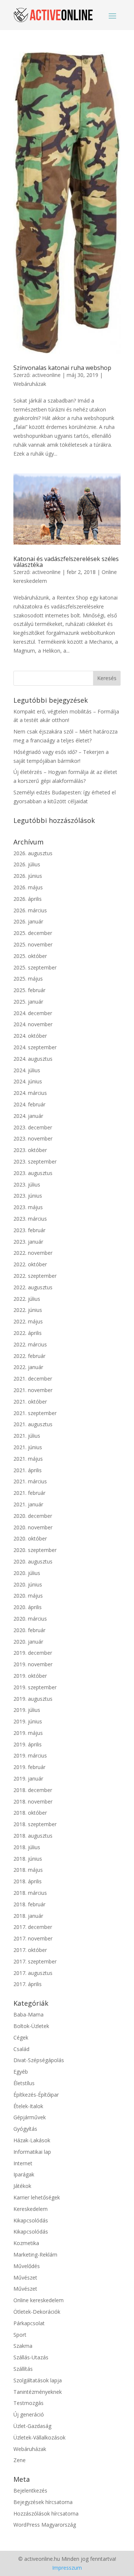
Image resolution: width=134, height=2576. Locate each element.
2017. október (30, 1950)
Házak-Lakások (32, 2140)
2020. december (33, 1516)
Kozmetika (26, 2243)
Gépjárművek (30, 2117)
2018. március (30, 1893)
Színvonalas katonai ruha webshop (62, 368)
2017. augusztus (33, 1973)
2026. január (28, 921)
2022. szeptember (35, 1276)
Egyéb (21, 2072)
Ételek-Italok (28, 2106)
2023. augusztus (33, 1173)
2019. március (30, 1755)
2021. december (33, 1379)
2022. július (27, 1299)
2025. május (28, 979)
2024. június (28, 1081)
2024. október (30, 1036)
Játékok (22, 2186)
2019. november (33, 1664)
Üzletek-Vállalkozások (39, 2437)
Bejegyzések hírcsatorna (43, 2502)
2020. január (28, 1642)
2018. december (33, 1790)
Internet (23, 2163)
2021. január (28, 1504)
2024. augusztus (33, 1059)
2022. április (28, 1333)
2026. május (28, 887)
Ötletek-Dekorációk (37, 2312)
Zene (20, 2460)
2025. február (29, 990)
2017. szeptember (35, 1961)
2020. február (29, 1630)
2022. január (28, 1367)
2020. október (30, 1538)
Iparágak (24, 2174)
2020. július (27, 1573)
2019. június (28, 1721)
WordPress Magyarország (45, 2525)
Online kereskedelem (39, 2300)
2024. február (29, 1104)
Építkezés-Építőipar (36, 2095)
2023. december (33, 1127)
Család (21, 2049)
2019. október (30, 1676)
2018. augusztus (33, 1836)
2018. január (28, 1916)
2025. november (33, 944)
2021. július (27, 1436)
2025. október (30, 956)
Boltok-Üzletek (31, 2026)
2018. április (28, 1881)
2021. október (30, 1402)
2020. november (33, 1527)
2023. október (30, 1150)
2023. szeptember (35, 1161)
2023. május (28, 1207)
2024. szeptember (35, 1047)
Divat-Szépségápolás (39, 2060)
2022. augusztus (33, 1287)
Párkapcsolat (29, 2323)
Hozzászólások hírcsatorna (46, 2513)
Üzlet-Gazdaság (32, 2426)
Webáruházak (30, 384)
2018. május (28, 1870)
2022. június (28, 1310)
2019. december (33, 1653)
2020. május (28, 1596)
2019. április (28, 1744)
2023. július (27, 1184)
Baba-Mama (28, 2014)
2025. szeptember (35, 967)
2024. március (30, 1093)
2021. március (30, 1481)
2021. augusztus (33, 1424)
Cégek (21, 2037)
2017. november (33, 1938)
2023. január (28, 1242)
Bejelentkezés (30, 2490)
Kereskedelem (31, 2209)
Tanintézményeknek (38, 2392)
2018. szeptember (35, 1824)
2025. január (28, 1002)
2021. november (33, 1390)
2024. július (27, 1070)
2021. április (28, 1470)
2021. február (29, 1493)
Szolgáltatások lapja (38, 2380)
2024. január (28, 1116)
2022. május (28, 1321)
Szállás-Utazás (31, 2357)
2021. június (28, 1447)
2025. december (33, 933)
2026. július (27, 864)
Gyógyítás (25, 2129)
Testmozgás (28, 2403)
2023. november (33, 1138)
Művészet (25, 2278)
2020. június (28, 1584)
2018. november (33, 1801)
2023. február (29, 1230)
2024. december (33, 1013)
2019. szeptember (35, 1687)
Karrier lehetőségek (37, 2197)
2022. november (33, 1253)
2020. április (28, 1607)
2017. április (28, 1984)
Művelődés (27, 2266)
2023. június (28, 1196)
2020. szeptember (35, 1550)
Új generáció (29, 2414)
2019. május (28, 1733)
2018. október (30, 1813)
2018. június (28, 1859)
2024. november (33, 1024)
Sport (20, 2335)
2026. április (28, 899)
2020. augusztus (33, 1561)
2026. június (28, 876)
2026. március (30, 910)
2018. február (29, 1904)
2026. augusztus (33, 853)
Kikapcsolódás (31, 2220)
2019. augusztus (33, 1699)
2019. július (27, 1710)
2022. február (29, 1356)
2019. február (29, 1767)
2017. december (33, 1927)
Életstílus (24, 2083)
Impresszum (67, 2568)
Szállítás (23, 2369)
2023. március (30, 1219)
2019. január (28, 1778)
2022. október (30, 1264)
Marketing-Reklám (35, 2255)
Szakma (23, 2346)
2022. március (30, 1344)
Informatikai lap (32, 2152)
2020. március (30, 1619)
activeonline (46, 375)
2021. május (28, 1459)
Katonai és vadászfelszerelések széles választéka (66, 562)
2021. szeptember (35, 1413)
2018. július (27, 1847)
